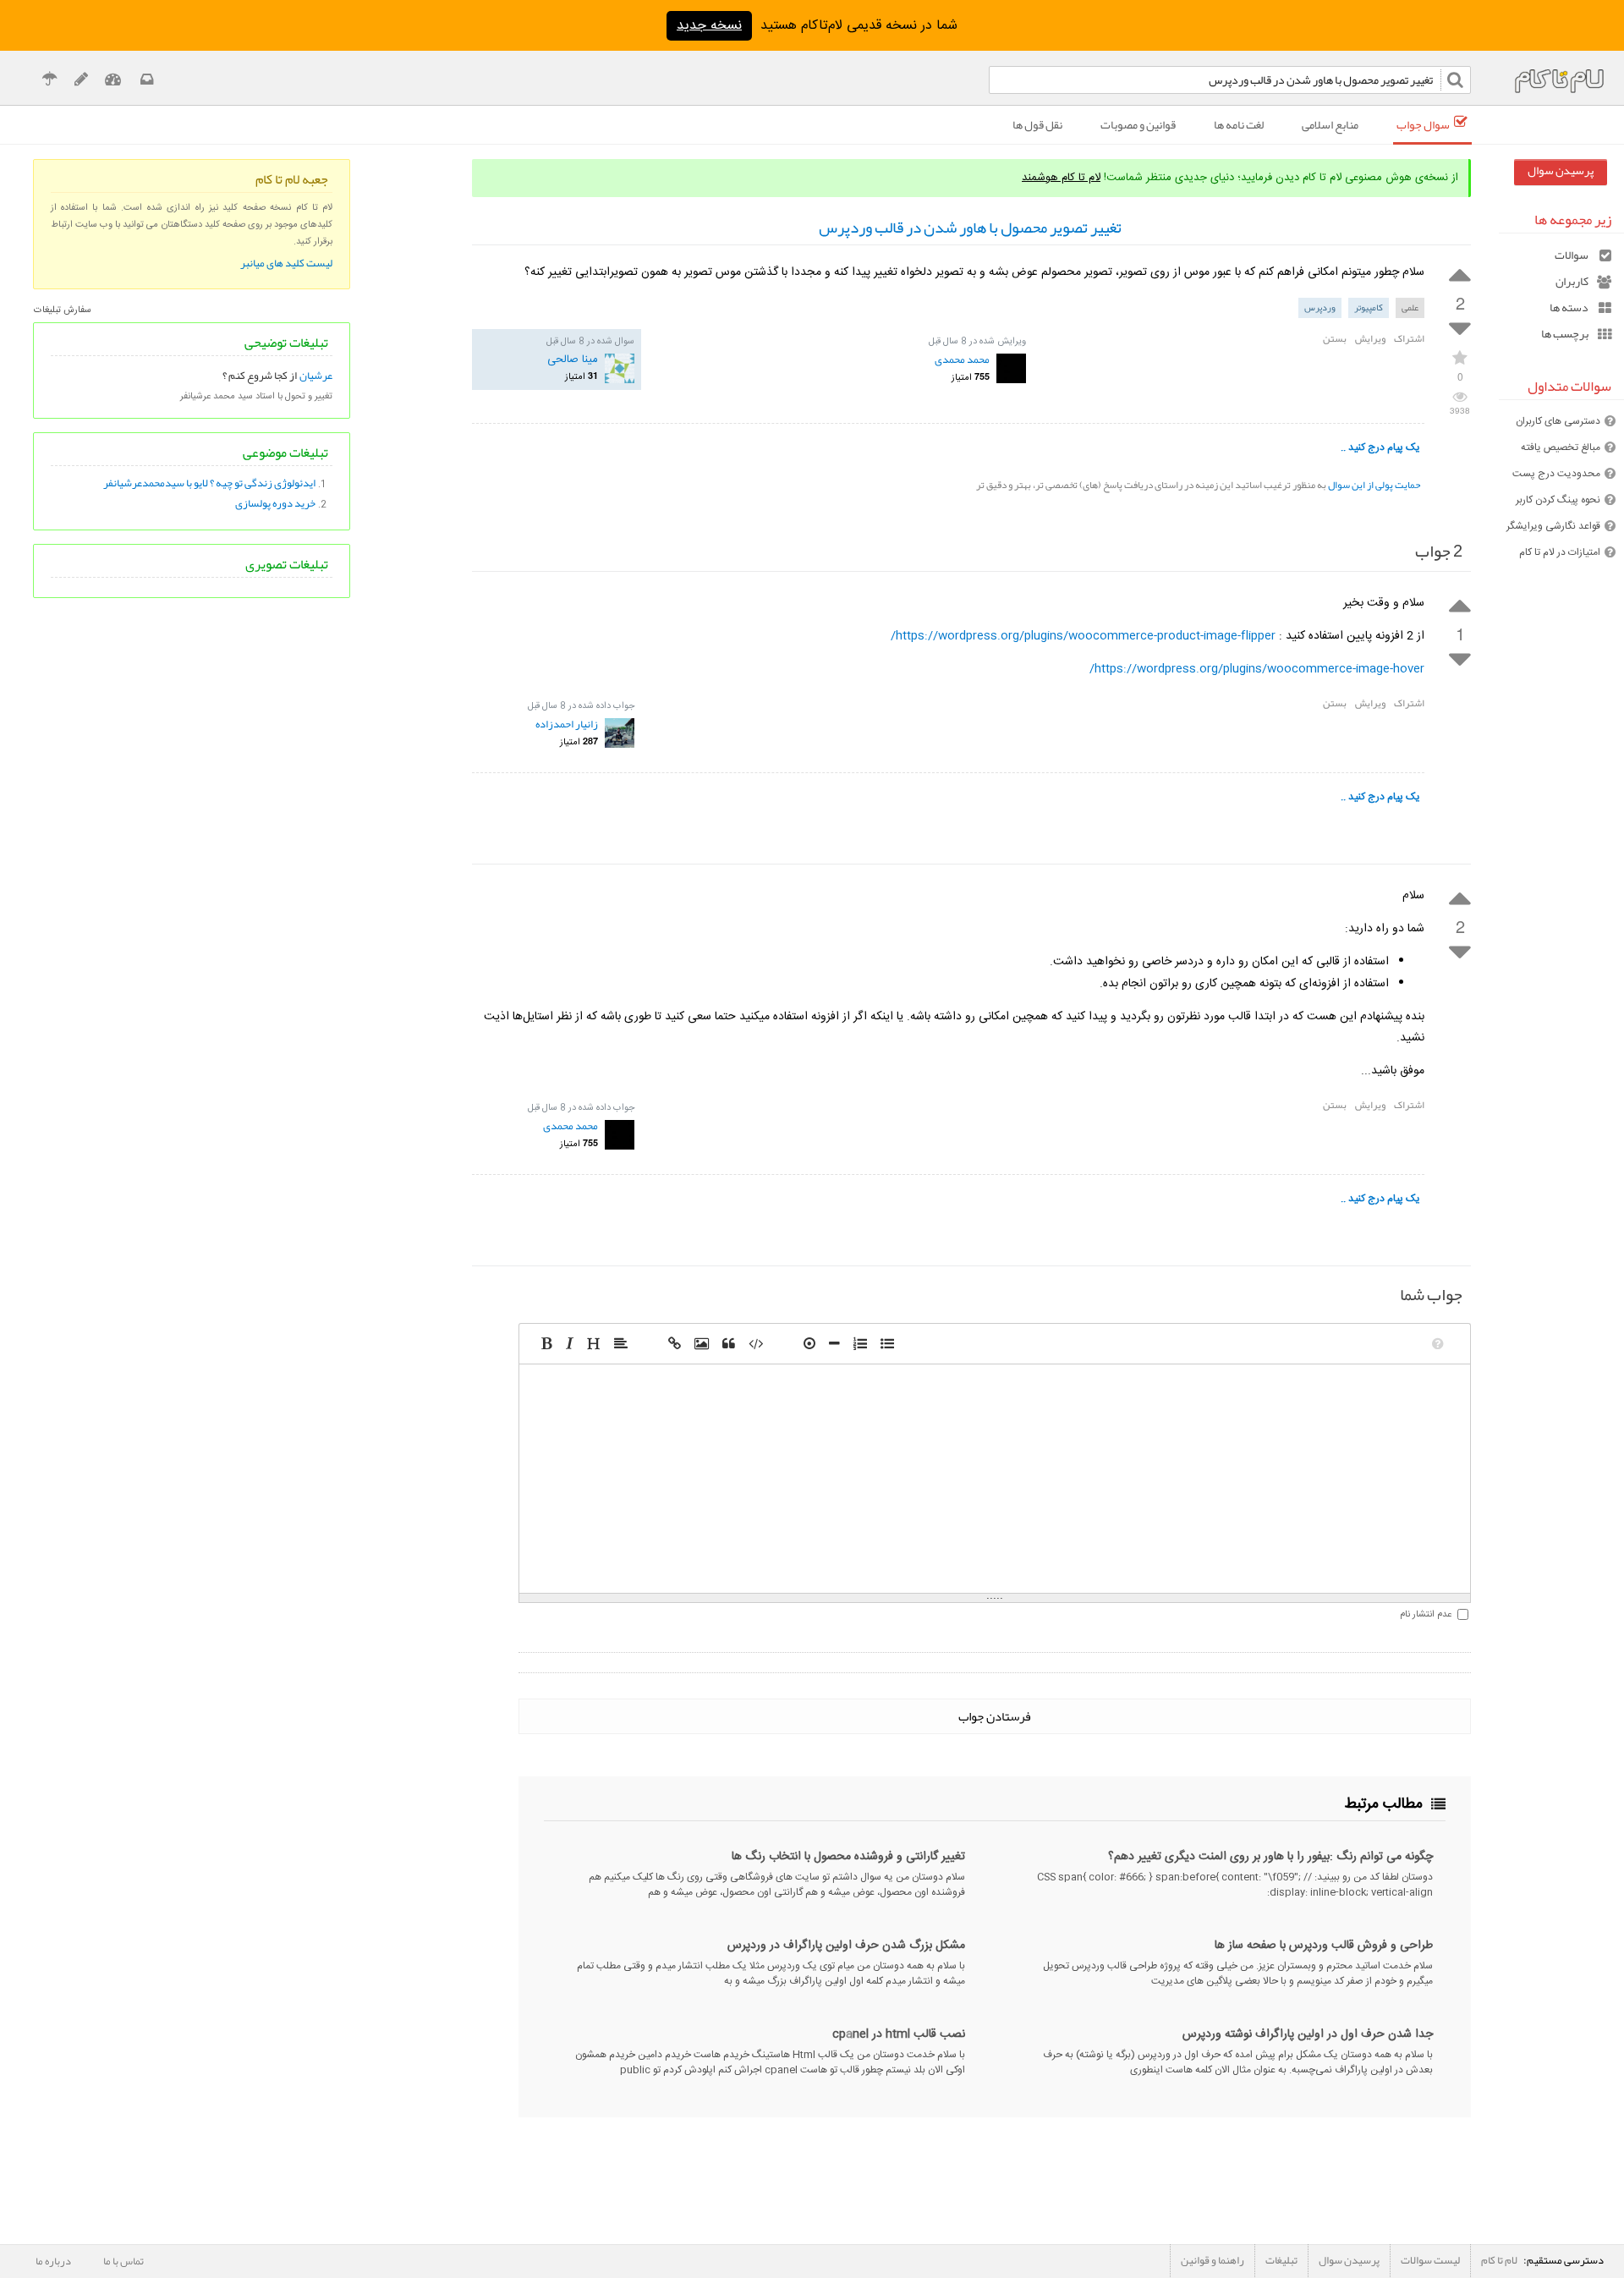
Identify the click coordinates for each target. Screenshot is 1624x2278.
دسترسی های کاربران (1558, 421)
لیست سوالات (1430, 2260)
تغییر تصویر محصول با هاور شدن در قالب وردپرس (970, 228)
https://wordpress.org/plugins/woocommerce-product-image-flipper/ (1083, 636)
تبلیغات (1281, 2260)
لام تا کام (1499, 2260)
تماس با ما (123, 2261)
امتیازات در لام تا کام (1560, 552)
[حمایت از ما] (49, 82)
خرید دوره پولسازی (275, 503)
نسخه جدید (709, 26)
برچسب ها (1565, 334)
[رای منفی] (1460, 329)
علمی (1410, 307)
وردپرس (1320, 307)
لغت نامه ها (1239, 124)
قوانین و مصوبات (1138, 124)
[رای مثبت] (1460, 273)
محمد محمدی (962, 360)
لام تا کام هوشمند (1061, 178)
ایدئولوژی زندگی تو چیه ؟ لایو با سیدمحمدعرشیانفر (209, 483)
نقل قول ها (1037, 124)
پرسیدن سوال (1561, 170)
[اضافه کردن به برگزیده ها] (1460, 357)
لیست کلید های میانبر (286, 263)
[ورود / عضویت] (113, 82)
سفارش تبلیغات (63, 310)
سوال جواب (1423, 124)
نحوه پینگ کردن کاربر (1558, 500)
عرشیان (316, 376)
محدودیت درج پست (1556, 474)
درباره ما (53, 2261)
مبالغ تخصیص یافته (1561, 447)
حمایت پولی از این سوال (1374, 485)
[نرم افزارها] (81, 82)
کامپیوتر (1369, 307)
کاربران (1572, 281)
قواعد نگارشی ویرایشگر (1553, 526)
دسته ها (1569, 307)
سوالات (1572, 255)
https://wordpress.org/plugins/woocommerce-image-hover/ (1257, 669)
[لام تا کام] (145, 82)
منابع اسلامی (1330, 124)
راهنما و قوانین (1213, 2260)
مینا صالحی (573, 360)
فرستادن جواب (995, 1716)
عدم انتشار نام (1426, 1615)
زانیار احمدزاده (567, 724)
